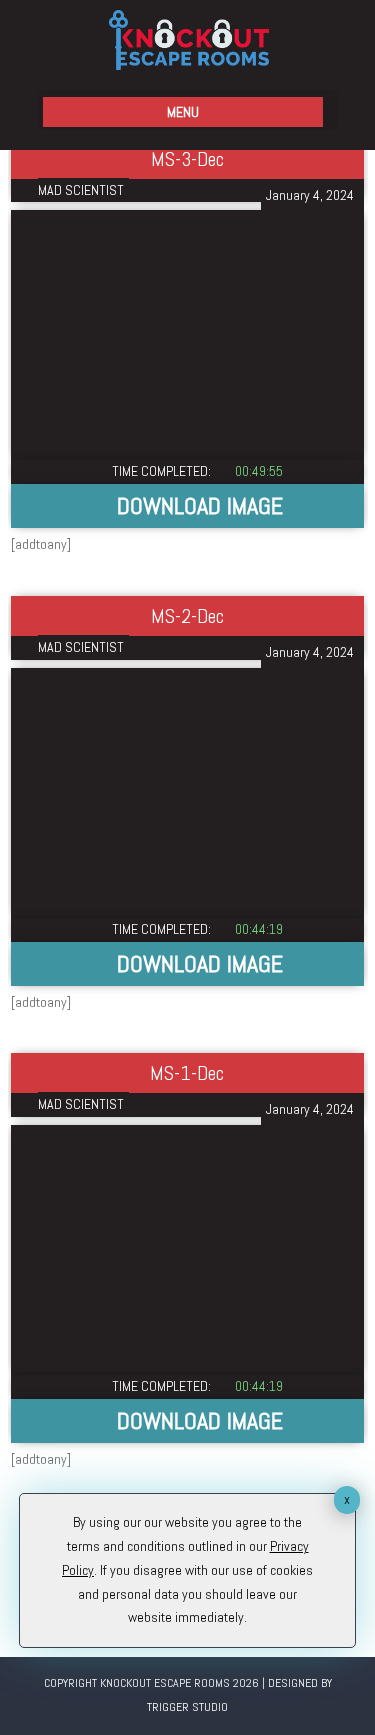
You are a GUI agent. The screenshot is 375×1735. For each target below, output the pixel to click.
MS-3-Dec (187, 159)
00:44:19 (259, 929)
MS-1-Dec (187, 1073)
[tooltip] (187, 506)
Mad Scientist (81, 190)
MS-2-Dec (187, 616)
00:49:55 (259, 471)
